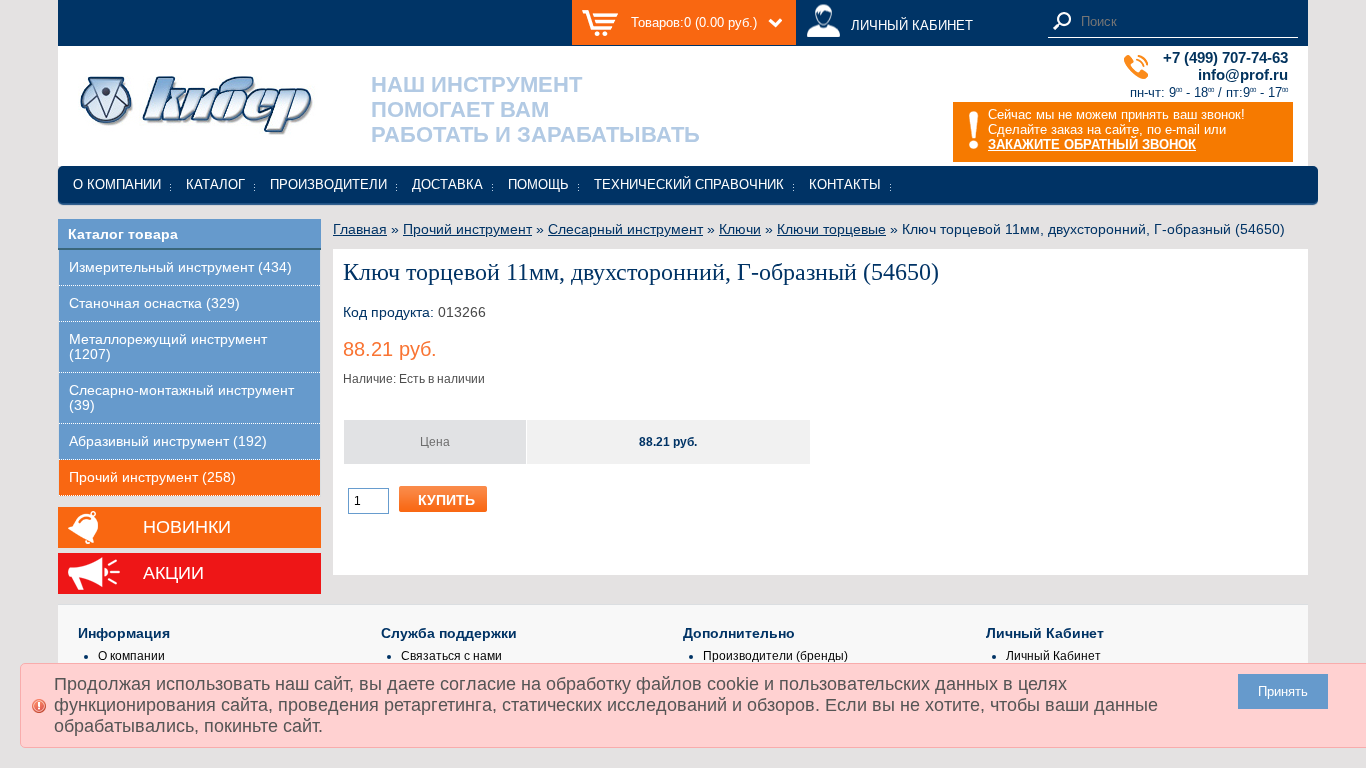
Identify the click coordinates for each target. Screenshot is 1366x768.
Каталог (215, 184)
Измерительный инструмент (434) (180, 267)
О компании (117, 184)
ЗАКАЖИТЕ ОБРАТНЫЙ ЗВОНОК (1092, 144)
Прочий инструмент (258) (152, 477)
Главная (360, 229)
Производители (328, 184)
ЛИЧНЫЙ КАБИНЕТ (912, 25)
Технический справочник (689, 184)
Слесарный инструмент (625, 229)
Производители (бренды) (775, 656)
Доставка (447, 184)
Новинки (187, 527)
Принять (1283, 691)
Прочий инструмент (467, 229)
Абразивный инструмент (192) (168, 441)
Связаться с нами (451, 656)
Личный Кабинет (1053, 656)
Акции (173, 573)
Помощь (538, 184)
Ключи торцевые (831, 229)
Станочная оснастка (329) (154, 303)
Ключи (740, 229)
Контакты (845, 184)
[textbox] (1184, 21)
